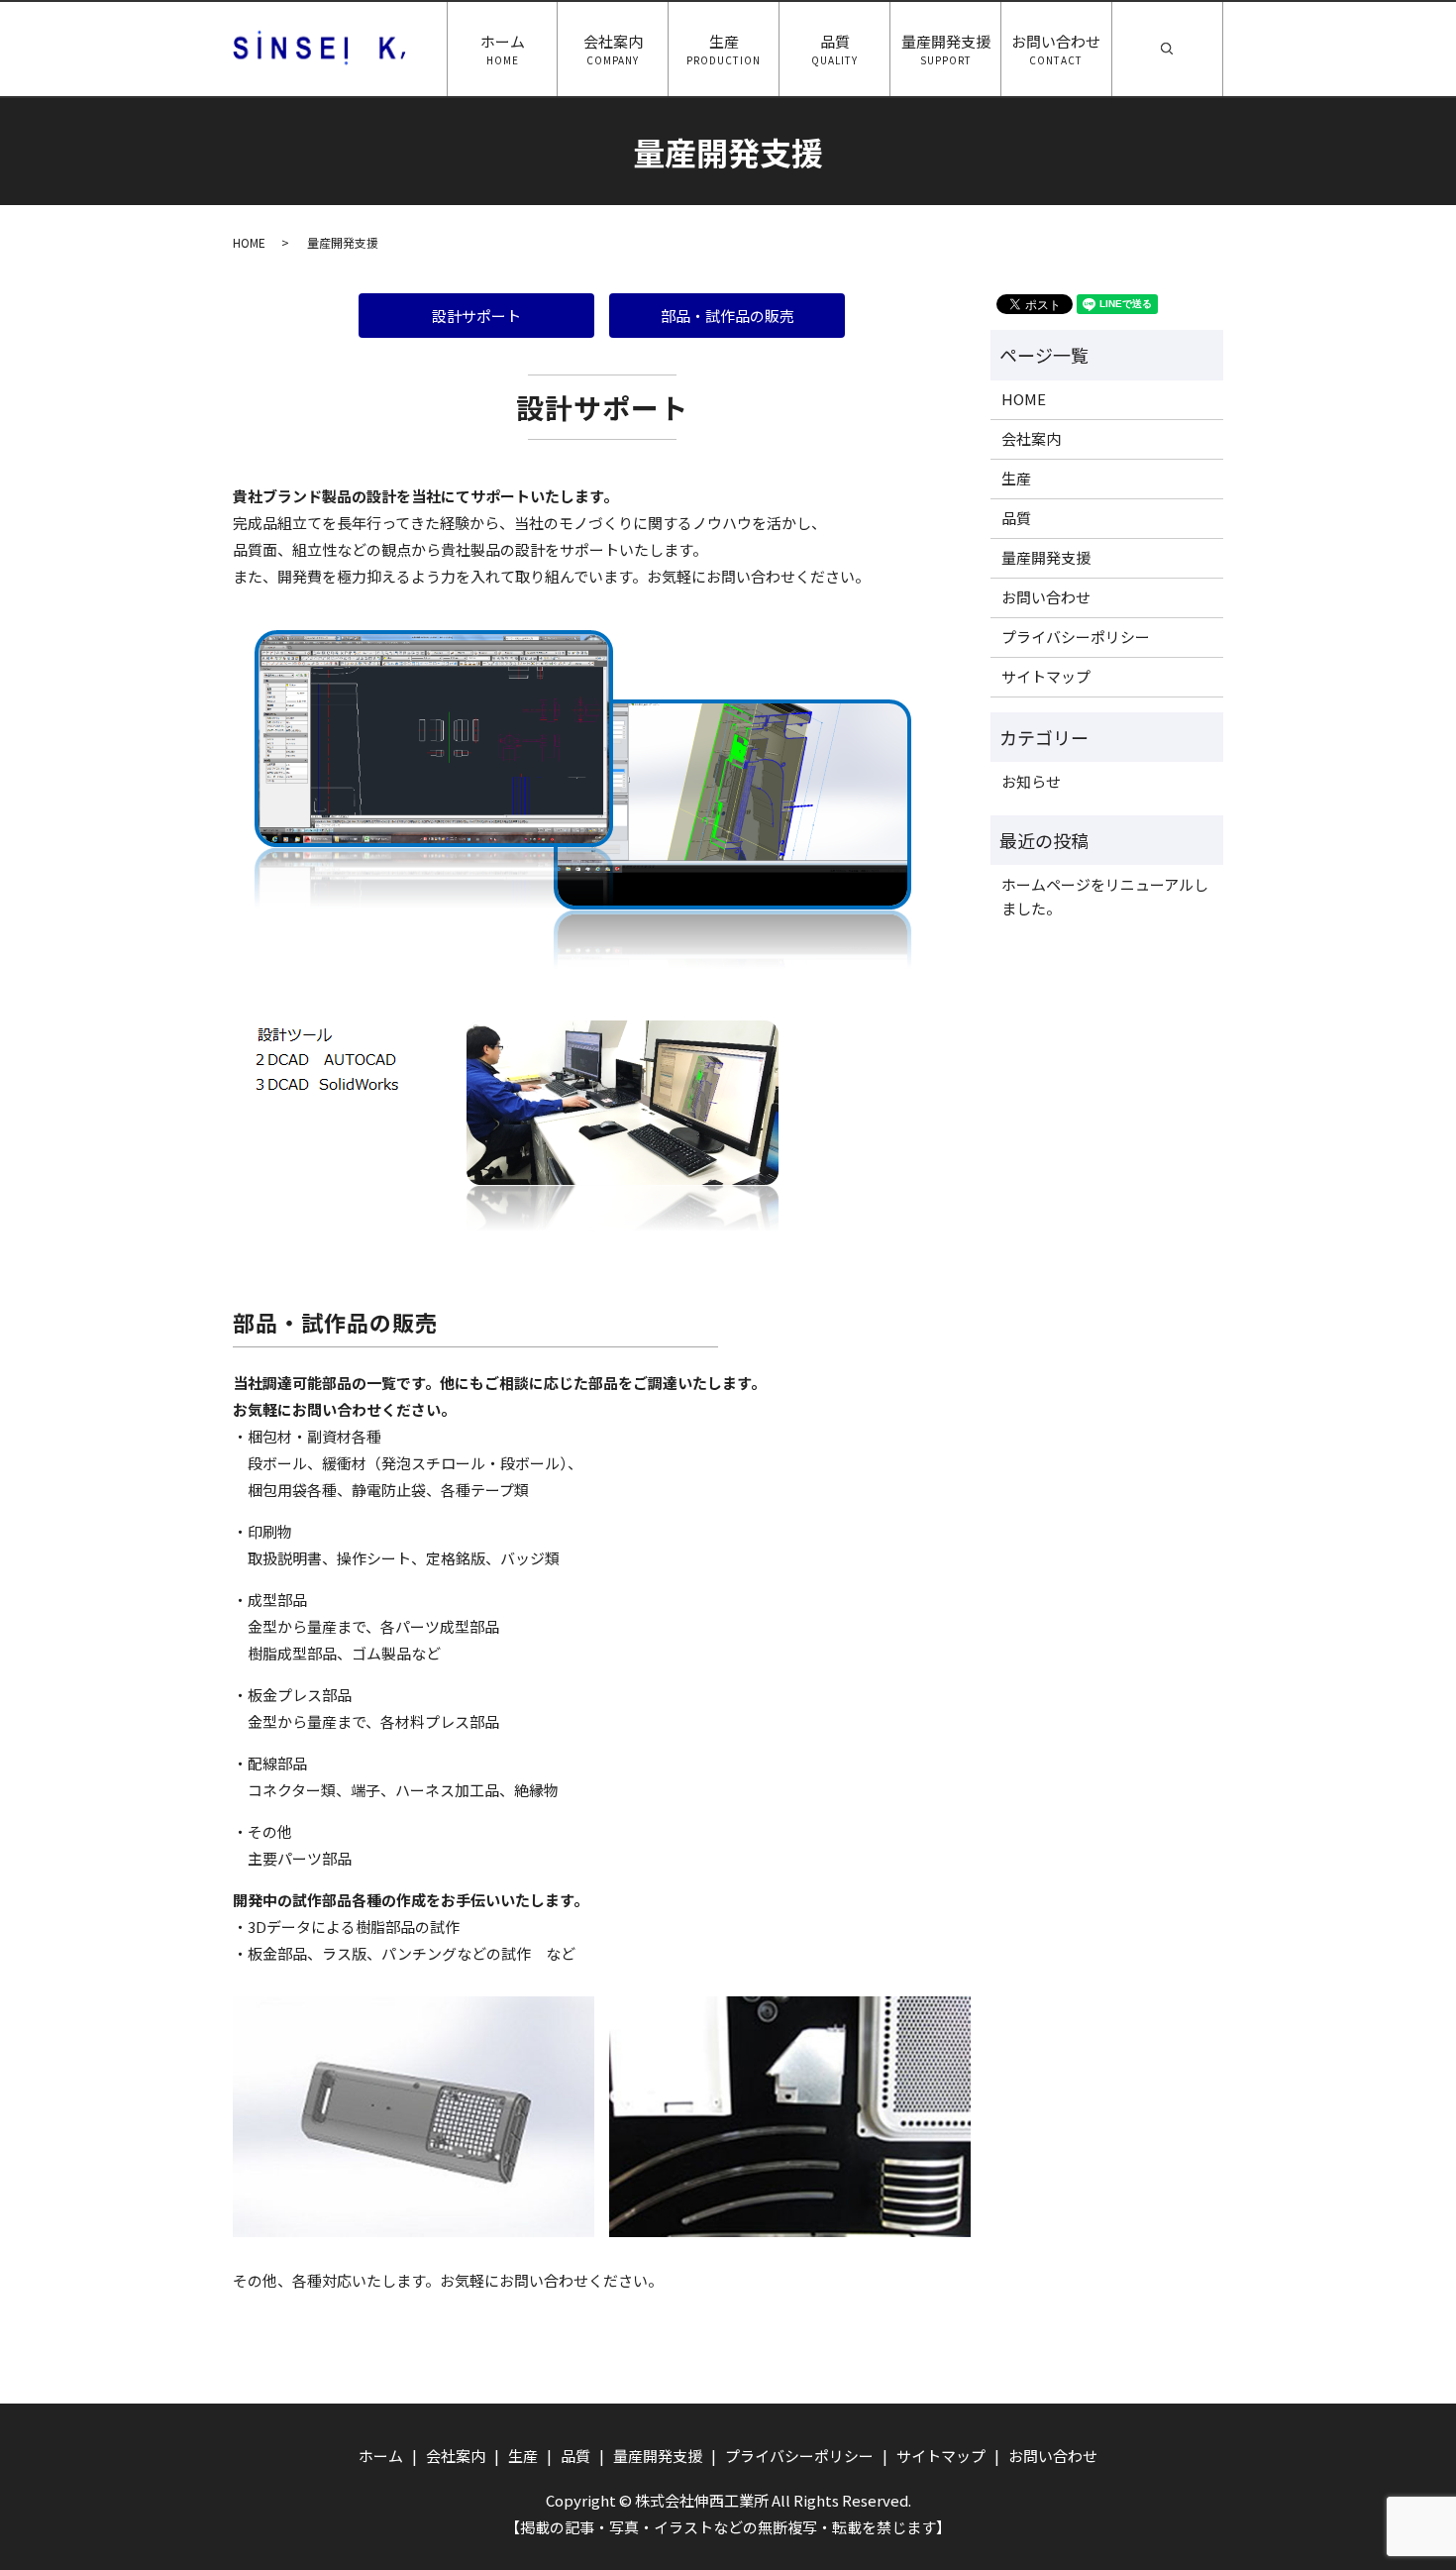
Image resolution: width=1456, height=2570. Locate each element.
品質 (834, 50)
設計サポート (476, 316)
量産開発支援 (946, 50)
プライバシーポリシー (1076, 637)
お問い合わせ (1056, 50)
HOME (249, 242)
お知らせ (1031, 781)
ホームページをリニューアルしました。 (1105, 896)
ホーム (503, 50)
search (1220, 41)
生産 (724, 50)
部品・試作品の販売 (728, 316)
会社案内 (613, 50)
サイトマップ (1046, 676)
